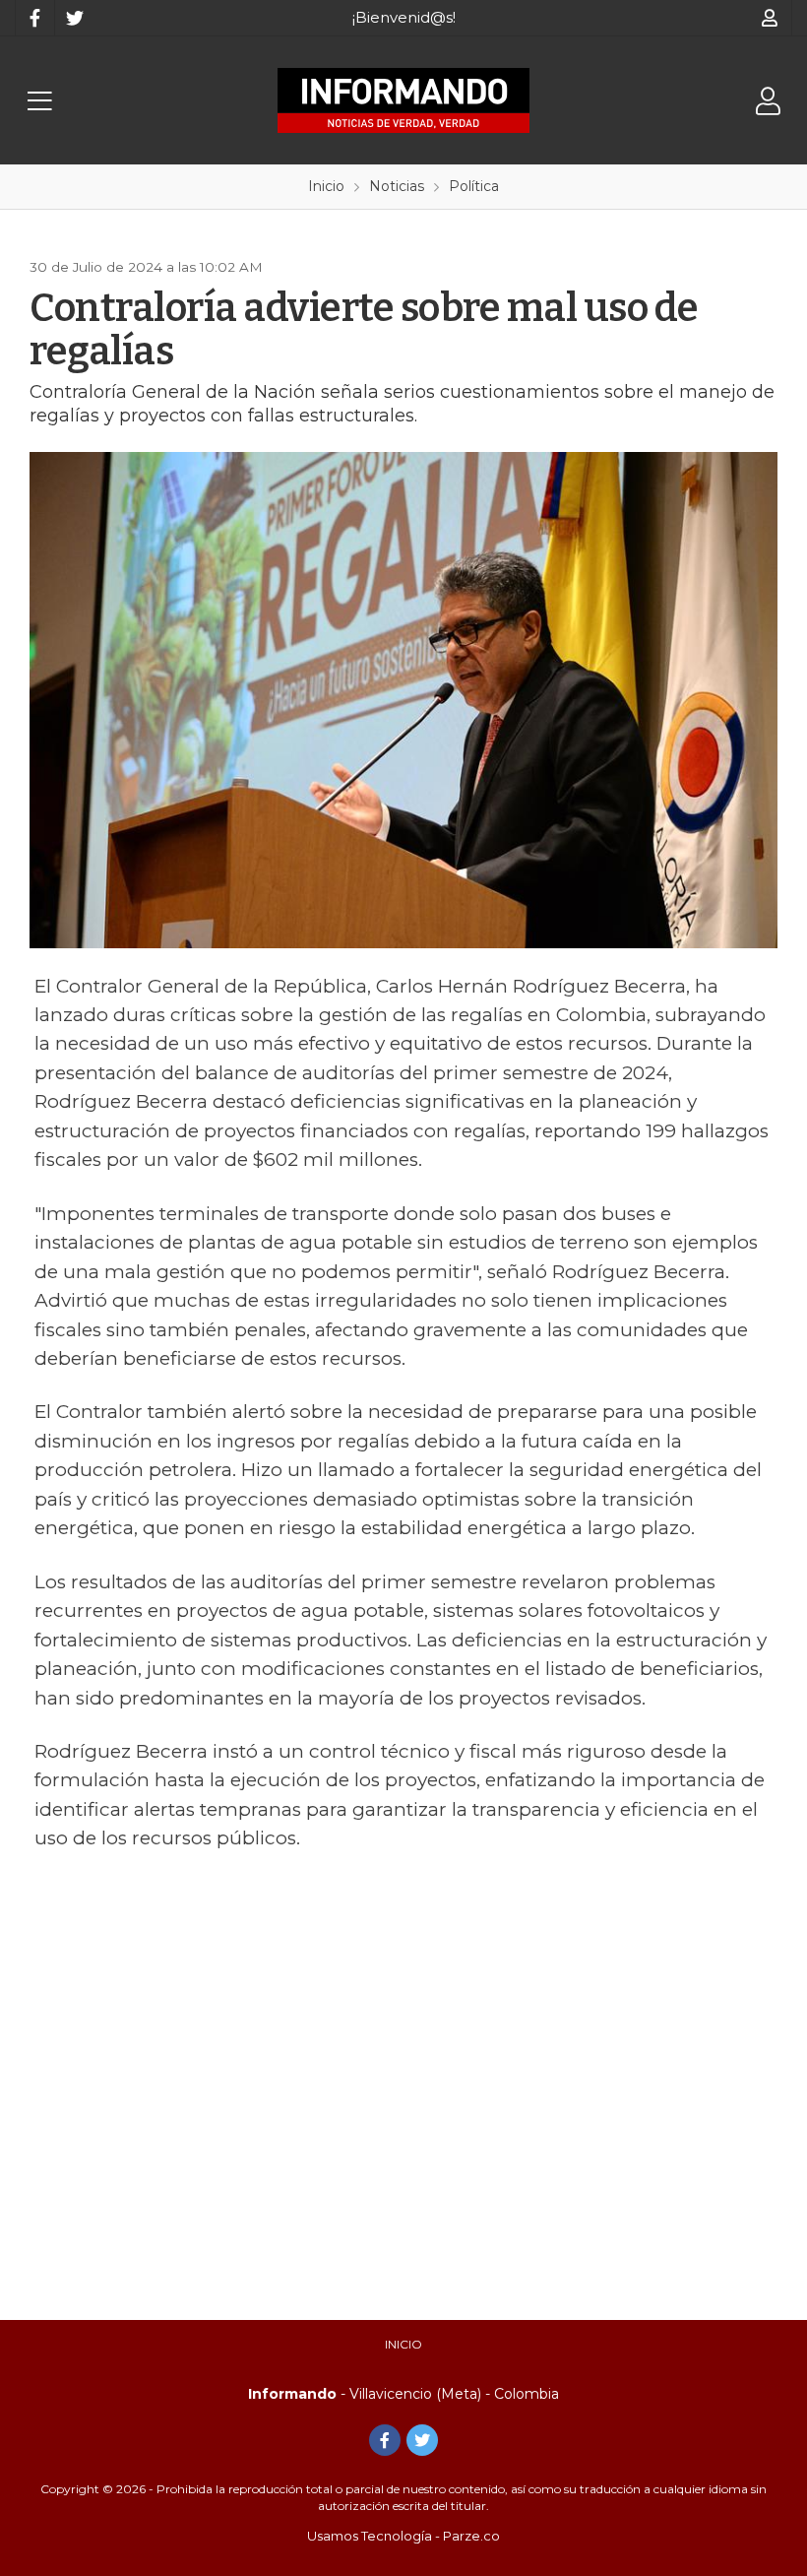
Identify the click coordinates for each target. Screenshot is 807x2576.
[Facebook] (34, 18)
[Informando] (403, 100)
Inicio (403, 2344)
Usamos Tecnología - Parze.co (403, 2536)
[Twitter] (74, 18)
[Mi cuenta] (770, 18)
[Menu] (39, 101)
